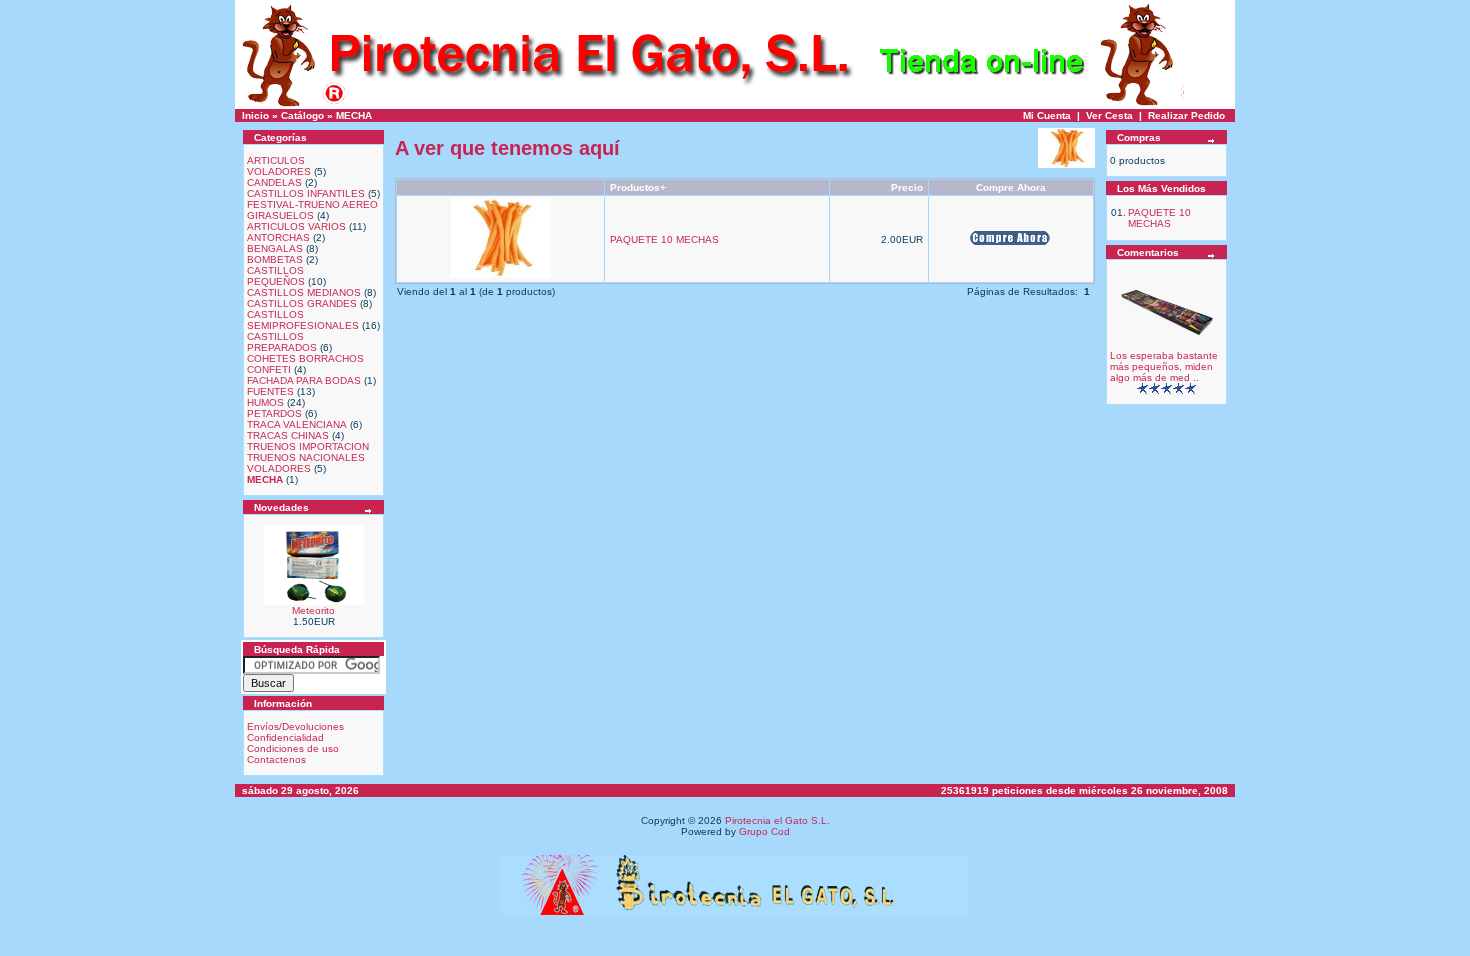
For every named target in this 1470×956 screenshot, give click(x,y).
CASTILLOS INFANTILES (306, 193)
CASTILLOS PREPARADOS (282, 342)
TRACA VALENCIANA (297, 424)
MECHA (354, 115)
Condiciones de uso (293, 748)
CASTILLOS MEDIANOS (304, 292)
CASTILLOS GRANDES (302, 303)
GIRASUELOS (280, 215)
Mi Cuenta (1047, 115)
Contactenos (276, 759)
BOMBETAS (275, 259)
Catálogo (302, 115)
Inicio (255, 115)
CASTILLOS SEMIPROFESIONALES (303, 320)
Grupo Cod (764, 831)
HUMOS (265, 402)
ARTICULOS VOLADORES (279, 166)
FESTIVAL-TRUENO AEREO (312, 204)
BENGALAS (275, 248)
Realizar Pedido (1186, 115)
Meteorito (313, 610)
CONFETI (269, 369)
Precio (907, 187)
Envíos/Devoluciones (295, 726)
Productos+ (638, 187)
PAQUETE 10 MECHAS (664, 239)
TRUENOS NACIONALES (306, 457)
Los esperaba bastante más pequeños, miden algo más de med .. (1164, 366)
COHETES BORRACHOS (305, 358)
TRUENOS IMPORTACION (308, 446)
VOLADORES (279, 468)
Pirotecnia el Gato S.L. (777, 820)
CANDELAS (274, 182)
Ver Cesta (1109, 115)
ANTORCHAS (278, 237)
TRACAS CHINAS (288, 435)
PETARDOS (274, 413)
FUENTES (270, 391)
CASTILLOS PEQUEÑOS (276, 276)
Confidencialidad (285, 737)
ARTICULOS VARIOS (296, 226)
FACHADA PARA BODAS (304, 380)
